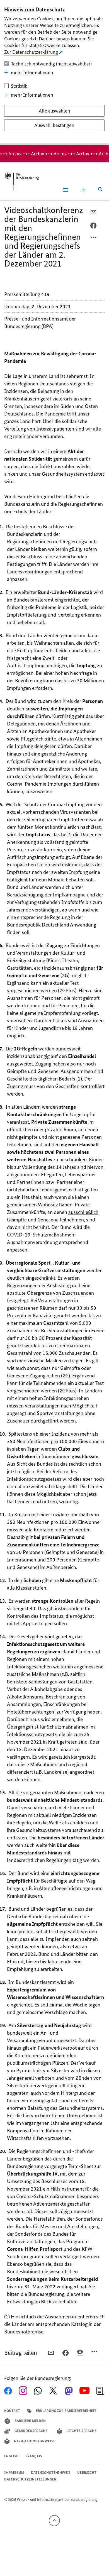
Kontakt (12, 2411)
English (11, 2456)
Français (34, 2456)
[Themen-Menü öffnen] (84, 190)
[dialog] (54, 73)
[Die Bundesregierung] (21, 181)
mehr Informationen (32, 73)
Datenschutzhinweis (51, 2473)
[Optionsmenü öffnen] (94, 239)
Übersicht (87, 2473)
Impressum (14, 2473)
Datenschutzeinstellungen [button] (30, 2479)
